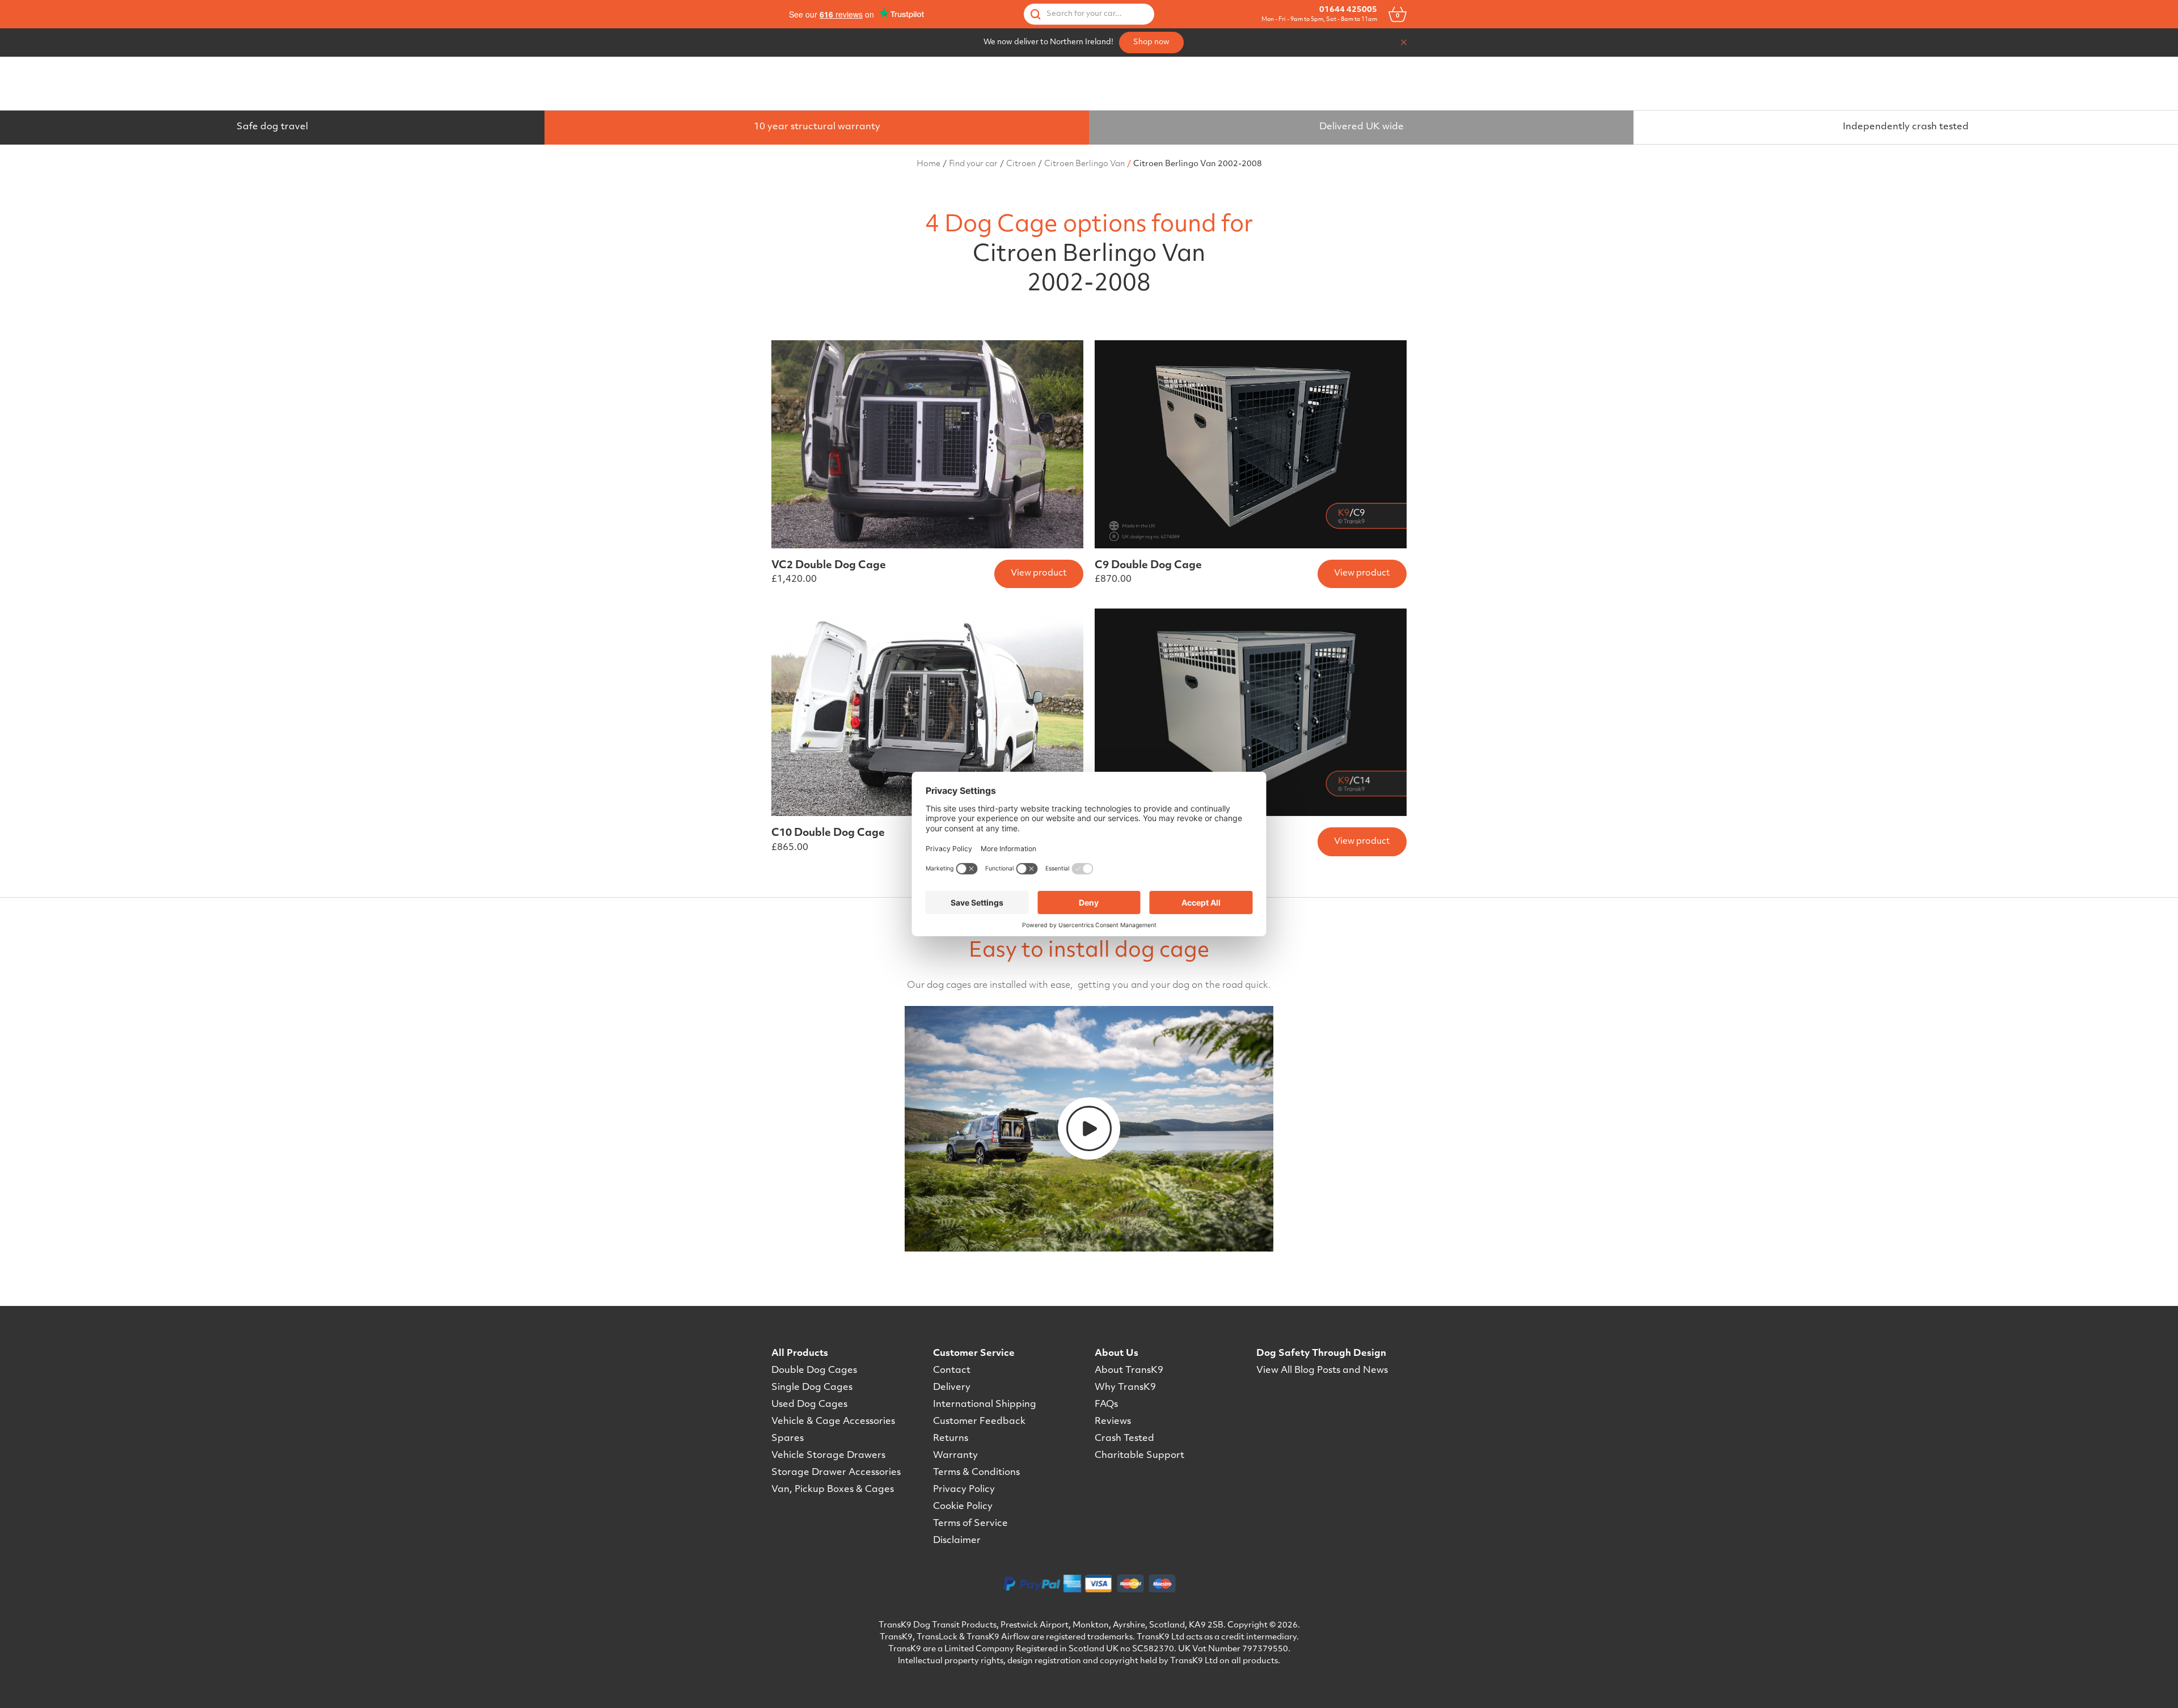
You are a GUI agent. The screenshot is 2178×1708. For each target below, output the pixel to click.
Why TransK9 (1125, 1388)
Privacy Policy (964, 1490)
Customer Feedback (979, 1422)
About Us (1117, 1354)
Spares (788, 1439)
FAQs (1106, 1405)
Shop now (1151, 42)
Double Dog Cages (814, 1371)
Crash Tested (1124, 1439)
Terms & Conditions (976, 1473)
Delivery (952, 1388)
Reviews (1113, 1422)
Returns (951, 1439)
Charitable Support (1139, 1456)
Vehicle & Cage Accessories (833, 1422)
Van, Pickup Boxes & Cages (833, 1490)
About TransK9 (1129, 1371)
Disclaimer (957, 1541)
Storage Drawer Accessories (836, 1473)
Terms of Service (970, 1524)
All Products (800, 1354)
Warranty (955, 1456)
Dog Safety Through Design (1321, 1354)
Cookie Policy (963, 1507)
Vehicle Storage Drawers (828, 1456)
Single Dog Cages (812, 1388)
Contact (952, 1371)
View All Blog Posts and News (1322, 1371)
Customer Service (974, 1354)
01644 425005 (1348, 10)
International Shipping (985, 1405)
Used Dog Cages (809, 1405)
